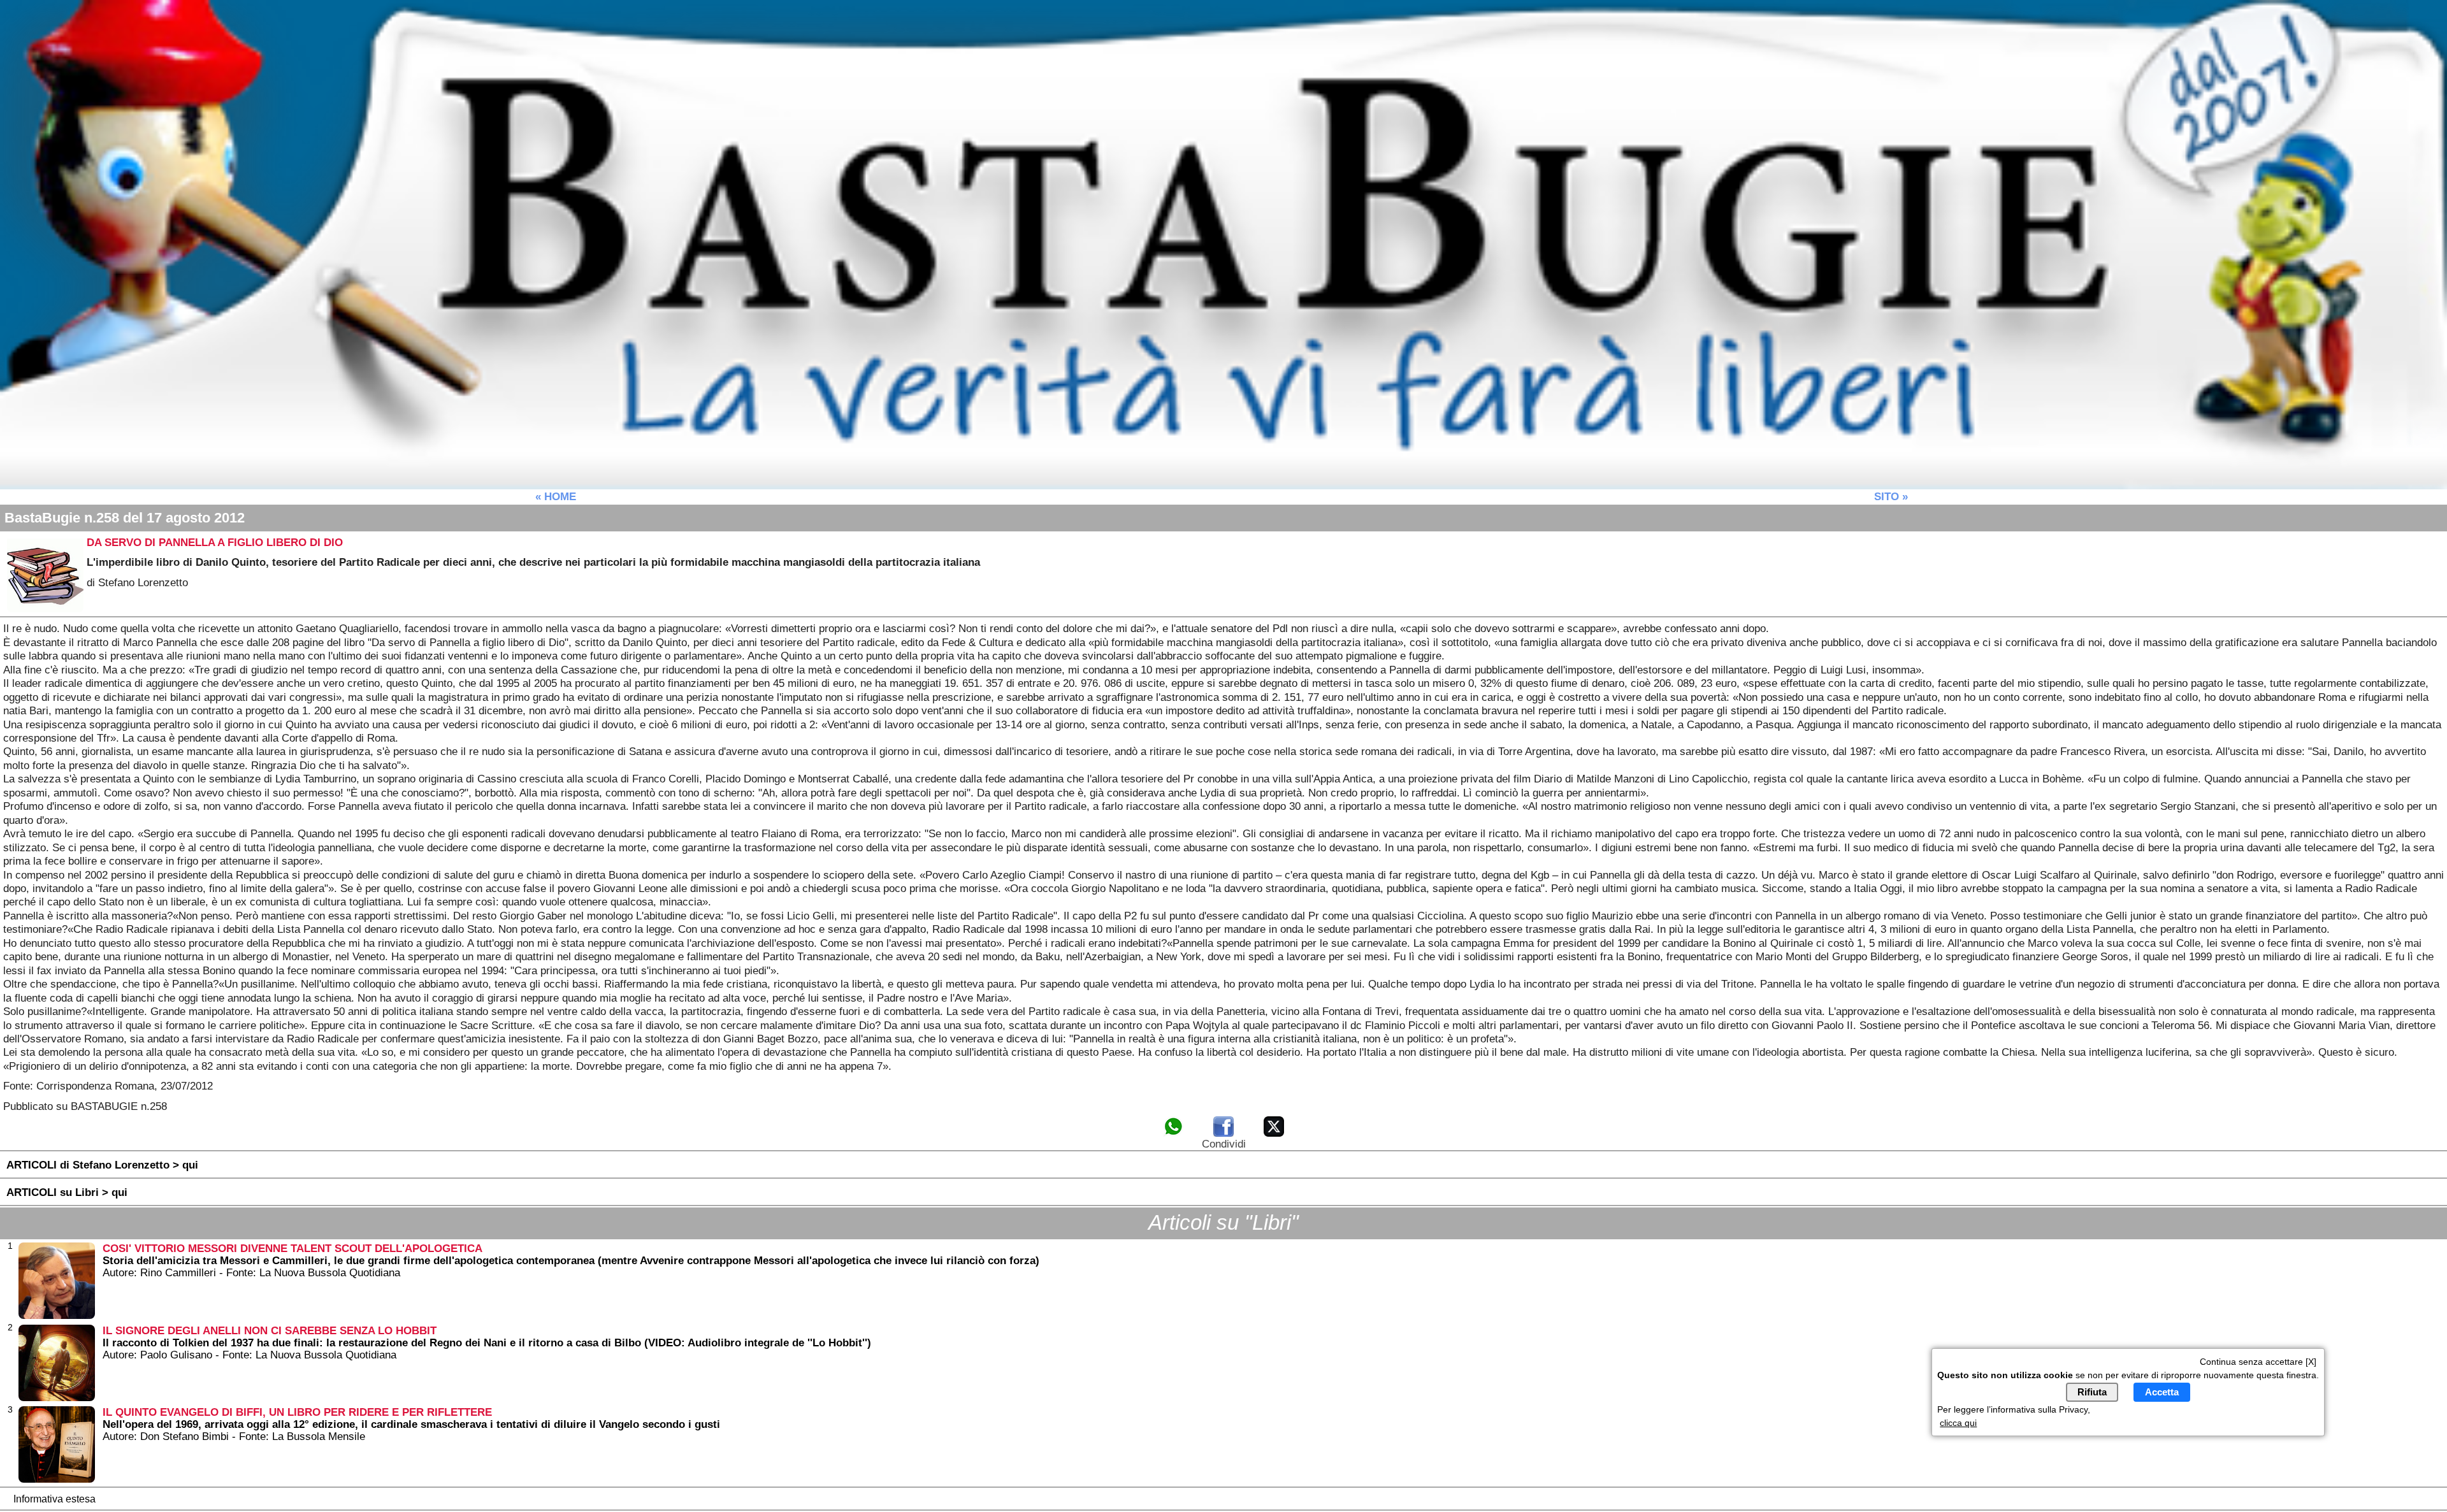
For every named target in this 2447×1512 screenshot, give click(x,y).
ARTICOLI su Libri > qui (67, 1192)
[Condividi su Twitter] (1274, 1134)
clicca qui (1958, 1423)
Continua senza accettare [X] (2258, 1362)
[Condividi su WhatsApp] (1173, 1134)
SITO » (1891, 496)
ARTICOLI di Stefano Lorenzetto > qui (102, 1165)
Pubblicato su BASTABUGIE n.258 (85, 1106)
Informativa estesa (54, 1499)
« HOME (556, 496)
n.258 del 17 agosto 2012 (125, 518)
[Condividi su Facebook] (1223, 1134)
